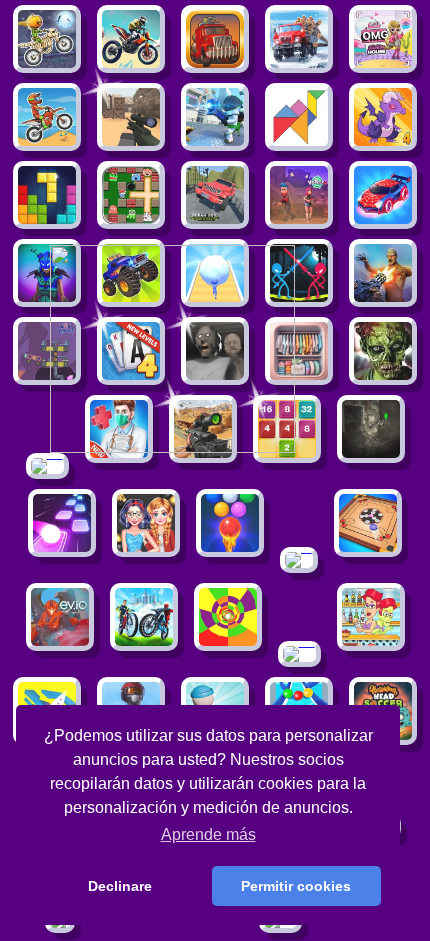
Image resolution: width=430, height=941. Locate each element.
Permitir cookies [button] (296, 886)
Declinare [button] (120, 886)
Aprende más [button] (208, 834)
